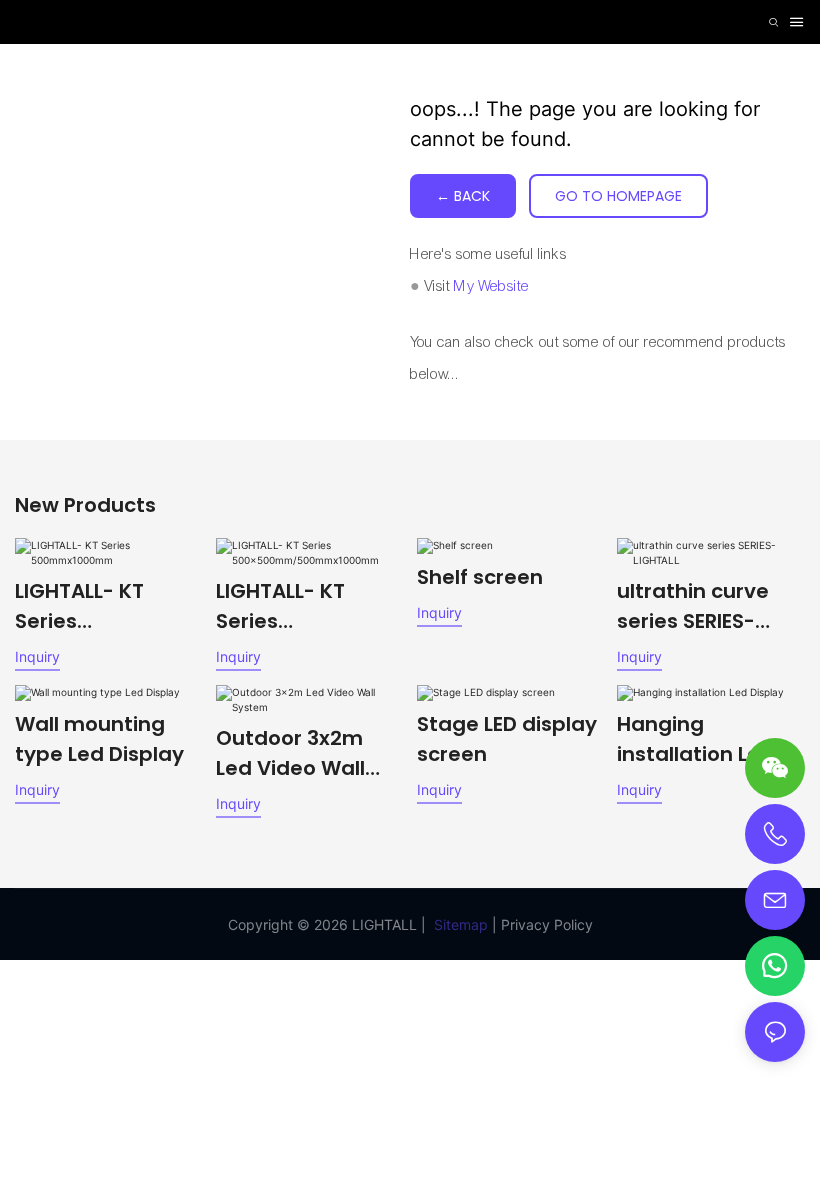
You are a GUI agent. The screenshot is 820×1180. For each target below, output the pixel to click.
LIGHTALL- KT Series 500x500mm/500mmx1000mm (306, 606)
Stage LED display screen (507, 739)
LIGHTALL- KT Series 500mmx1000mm (105, 606)
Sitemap (461, 924)
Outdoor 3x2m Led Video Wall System (290, 753)
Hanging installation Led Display (695, 739)
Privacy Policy (547, 924)
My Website (491, 286)
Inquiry (37, 656)
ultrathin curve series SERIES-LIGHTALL (693, 606)
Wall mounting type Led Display (99, 739)
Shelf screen (480, 577)
